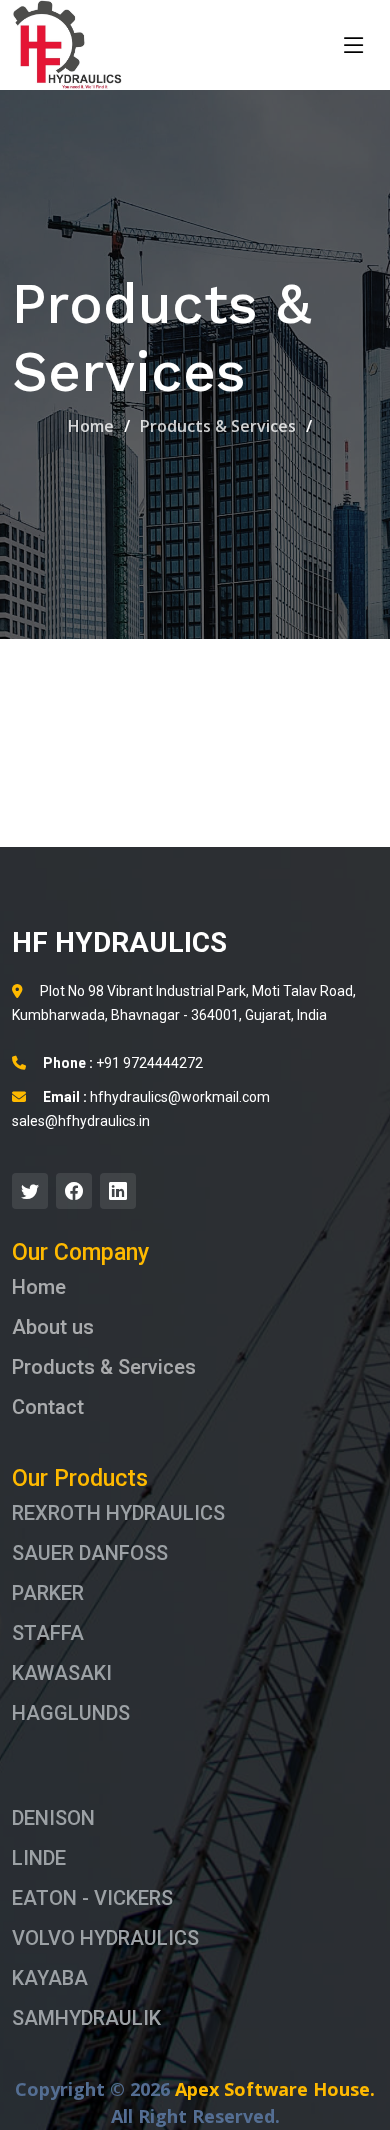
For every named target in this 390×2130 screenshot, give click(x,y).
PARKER (48, 1593)
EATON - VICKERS (92, 1898)
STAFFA (48, 1633)
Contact (48, 1407)
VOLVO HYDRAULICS (105, 1938)
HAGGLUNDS (71, 1713)
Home (91, 426)
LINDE (39, 1858)
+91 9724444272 (123, 1063)
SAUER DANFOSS (90, 1553)
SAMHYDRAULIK (86, 2018)
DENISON (53, 1818)
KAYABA (50, 1978)
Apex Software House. (275, 2089)
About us (53, 1327)
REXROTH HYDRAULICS (118, 1513)
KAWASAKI (62, 1673)
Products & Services (218, 426)
